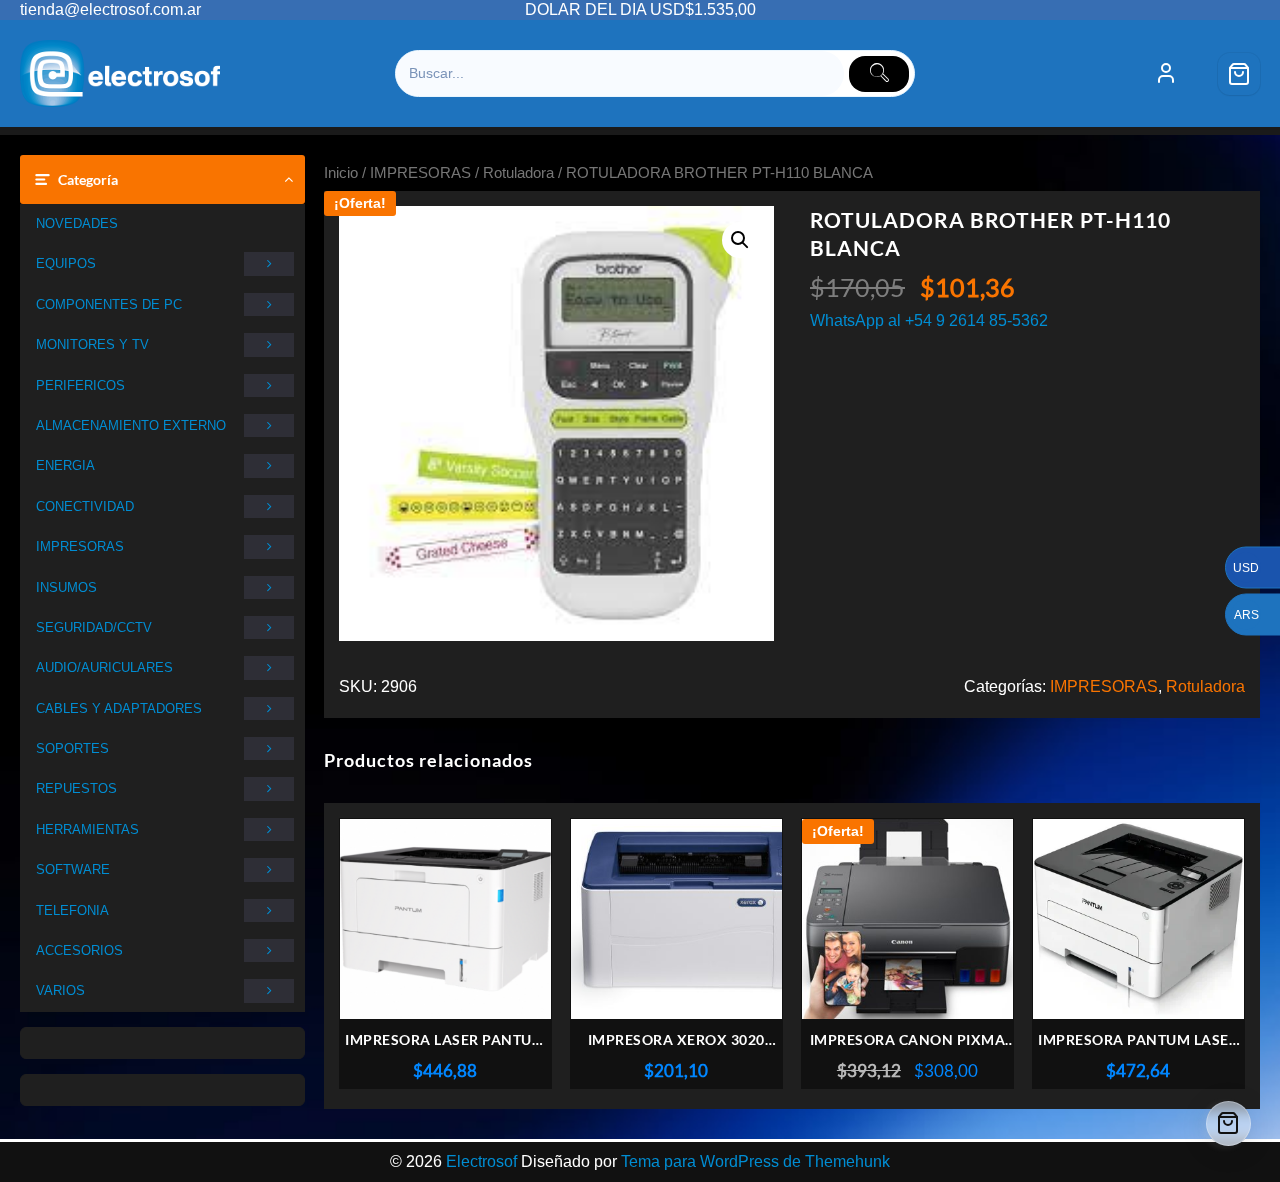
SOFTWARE (73, 869)
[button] (740, 240)
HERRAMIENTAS (87, 829)
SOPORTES (72, 748)
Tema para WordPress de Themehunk (755, 1161)
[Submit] (879, 74)
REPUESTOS (76, 788)
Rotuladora (518, 173)
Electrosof (481, 1161)
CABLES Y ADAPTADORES (119, 708)
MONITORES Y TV (92, 344)
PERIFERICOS (80, 385)
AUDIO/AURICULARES (104, 667)
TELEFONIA (72, 910)
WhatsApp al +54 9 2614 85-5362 (929, 320)
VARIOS (60, 990)
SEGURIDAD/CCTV (94, 627)
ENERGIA (65, 465)
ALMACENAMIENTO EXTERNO (131, 425)
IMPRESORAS (80, 546)
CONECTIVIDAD (85, 506)
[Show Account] (1166, 74)
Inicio (341, 173)
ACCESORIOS (79, 950)
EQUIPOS (66, 263)
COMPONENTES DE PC (109, 304)
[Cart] (1239, 74)
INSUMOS (66, 587)
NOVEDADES (77, 223)
